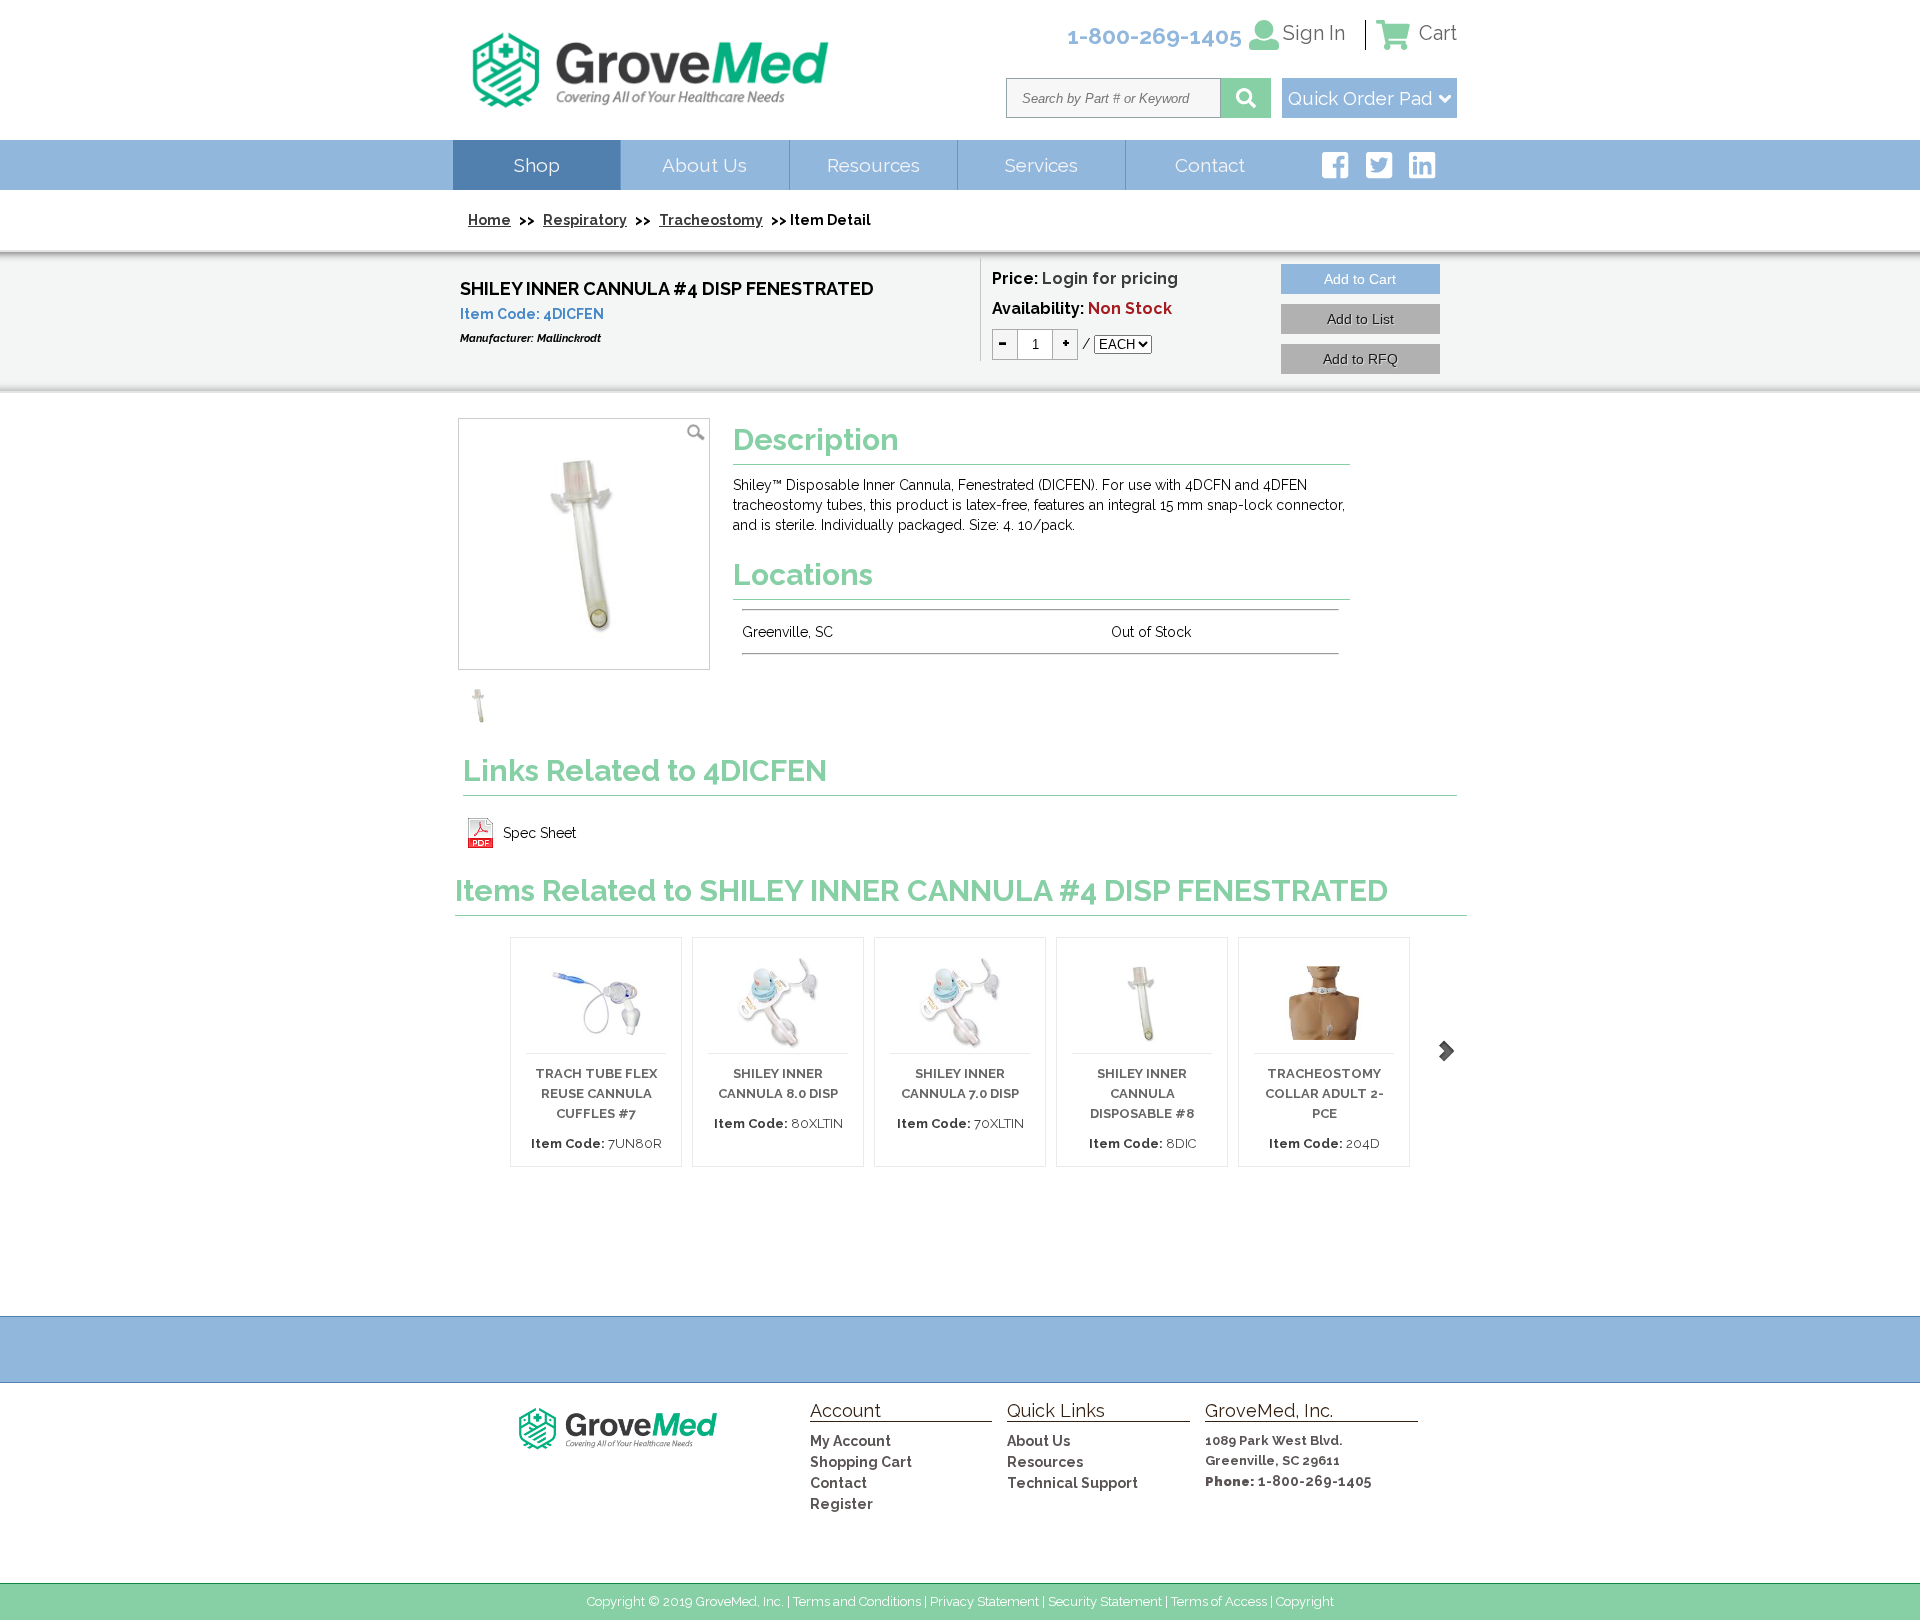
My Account (850, 1441)
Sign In (1314, 33)
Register (841, 1504)
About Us (704, 165)
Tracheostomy (711, 220)
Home (489, 220)
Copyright (1305, 1601)
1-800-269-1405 (1314, 1481)
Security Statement (1105, 1601)
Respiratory (585, 220)
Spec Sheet (539, 833)
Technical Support (1072, 1483)
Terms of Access (1219, 1601)
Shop (537, 165)
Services (1041, 165)
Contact (1210, 165)
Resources (873, 165)
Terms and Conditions (857, 1601)
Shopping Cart (861, 1462)
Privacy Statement (984, 1601)
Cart (1435, 33)
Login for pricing (1110, 278)
